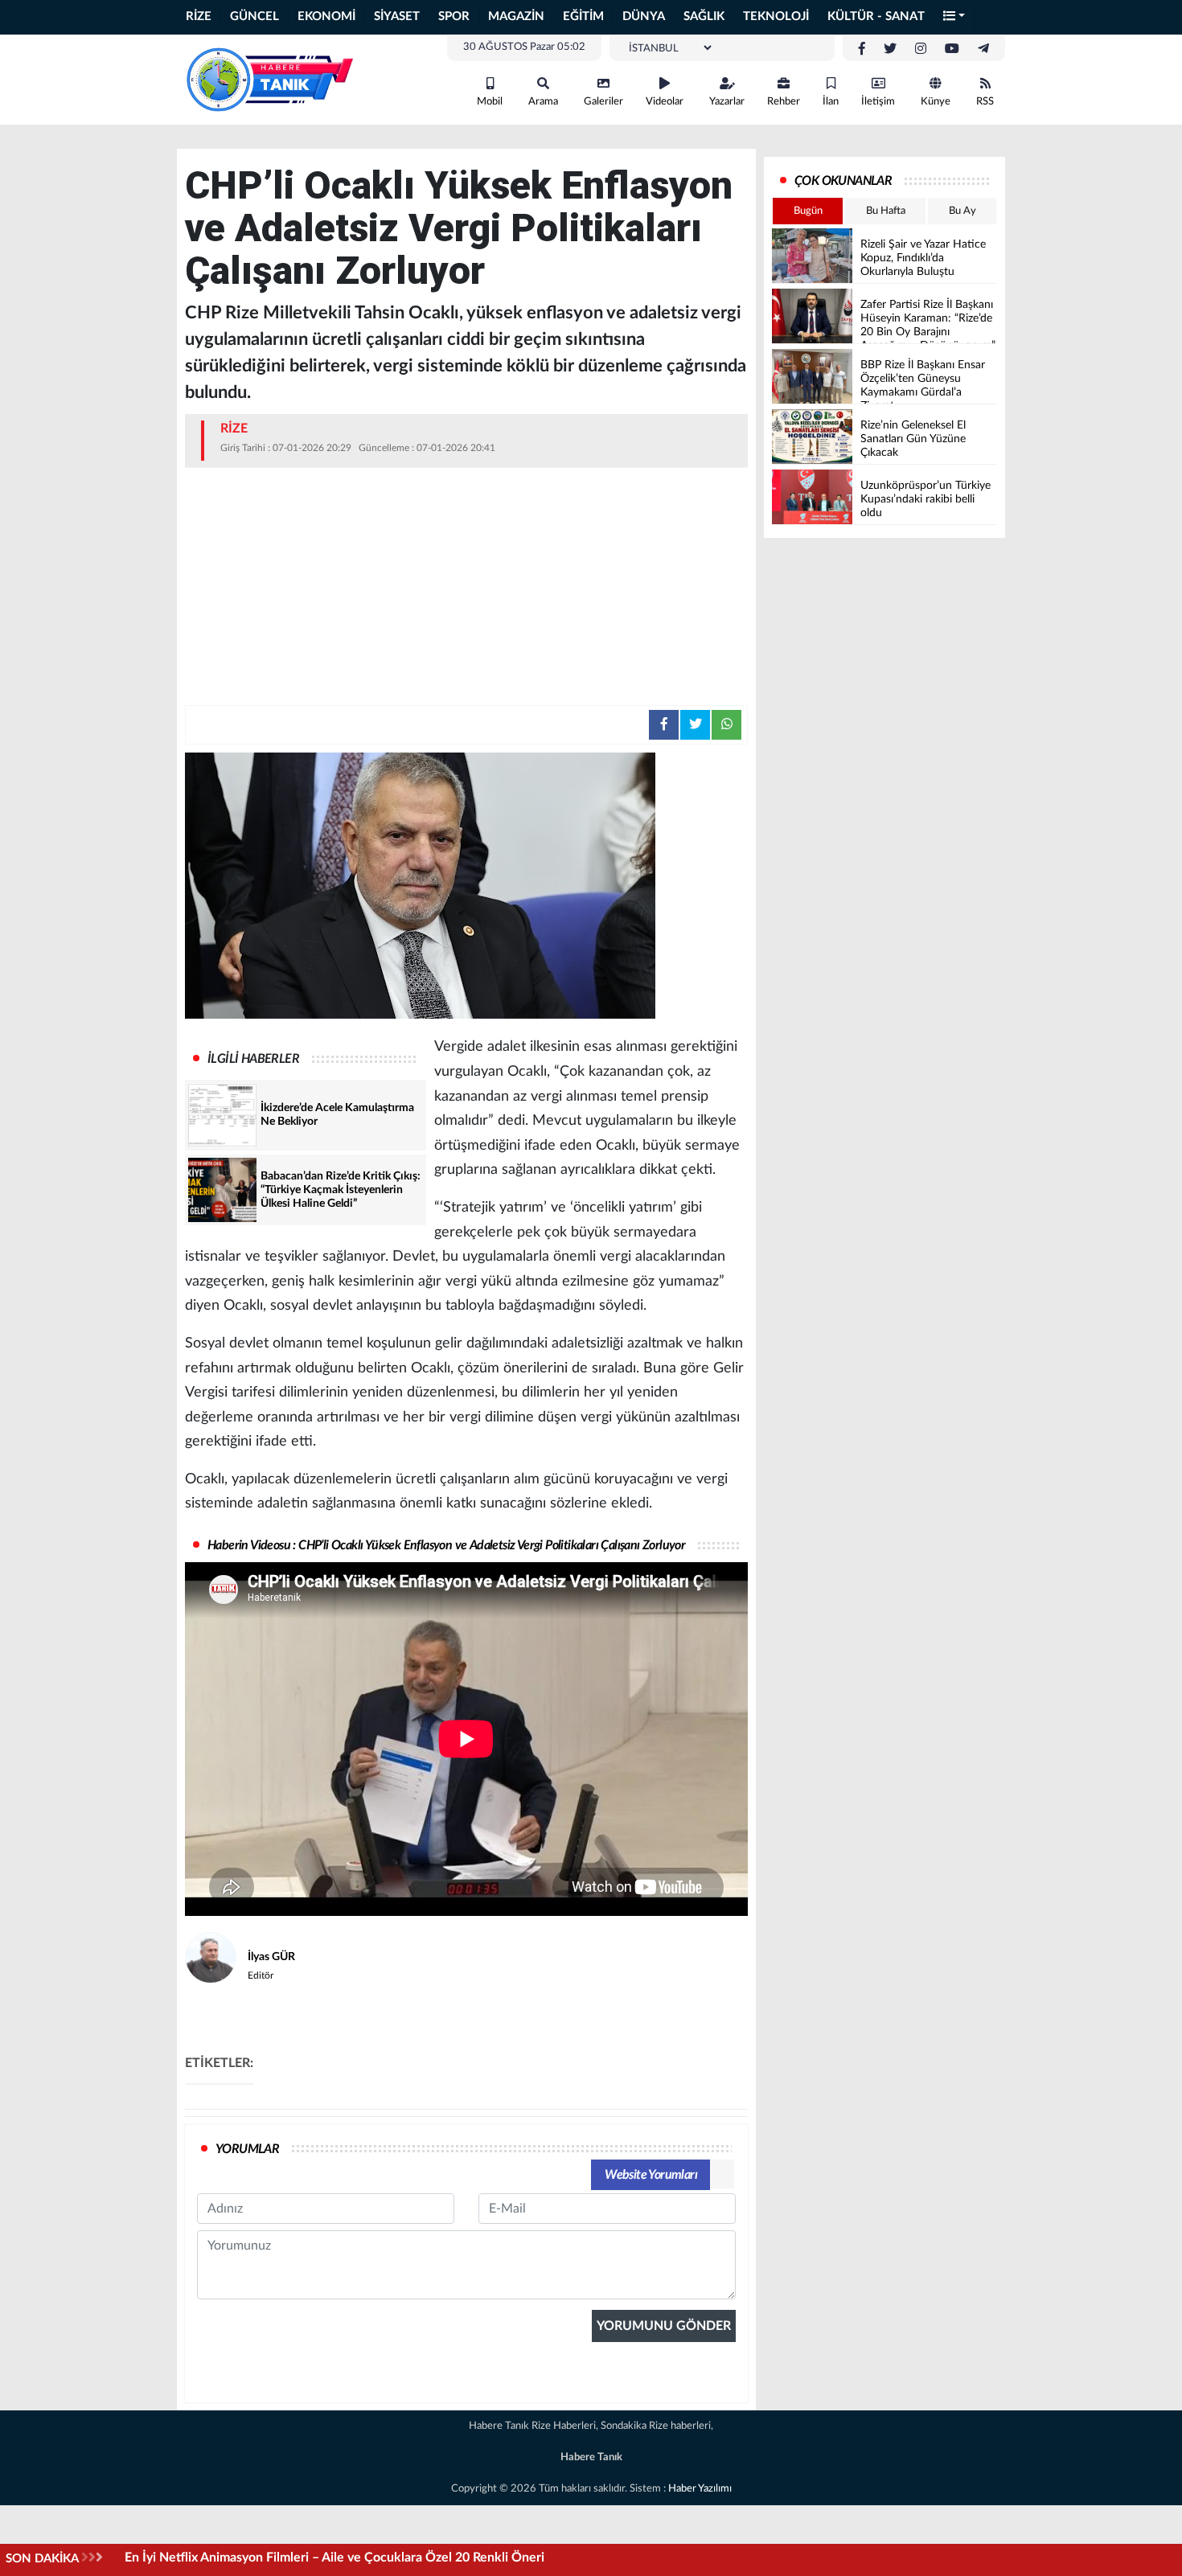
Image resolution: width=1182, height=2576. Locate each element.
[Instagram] (921, 49)
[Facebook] (862, 49)
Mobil (490, 102)
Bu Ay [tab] (962, 211)
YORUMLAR (247, 2149)
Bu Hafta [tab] (886, 211)
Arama (543, 102)
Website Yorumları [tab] (651, 2175)
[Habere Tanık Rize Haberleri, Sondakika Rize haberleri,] (269, 79)
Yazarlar (727, 102)
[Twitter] (890, 49)
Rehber (784, 102)
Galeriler (603, 102)
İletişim (878, 102)
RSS (985, 102)
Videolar (665, 102)
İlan (831, 102)
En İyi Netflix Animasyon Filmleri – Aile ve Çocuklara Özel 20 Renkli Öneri (334, 2558)
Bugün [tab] (808, 211)
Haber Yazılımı (700, 2489)
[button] (954, 17)
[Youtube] (952, 49)
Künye (936, 102)
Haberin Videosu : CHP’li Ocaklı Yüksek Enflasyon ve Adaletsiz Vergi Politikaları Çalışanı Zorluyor (446, 1545)
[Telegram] (983, 49)
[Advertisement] (466, 585)
